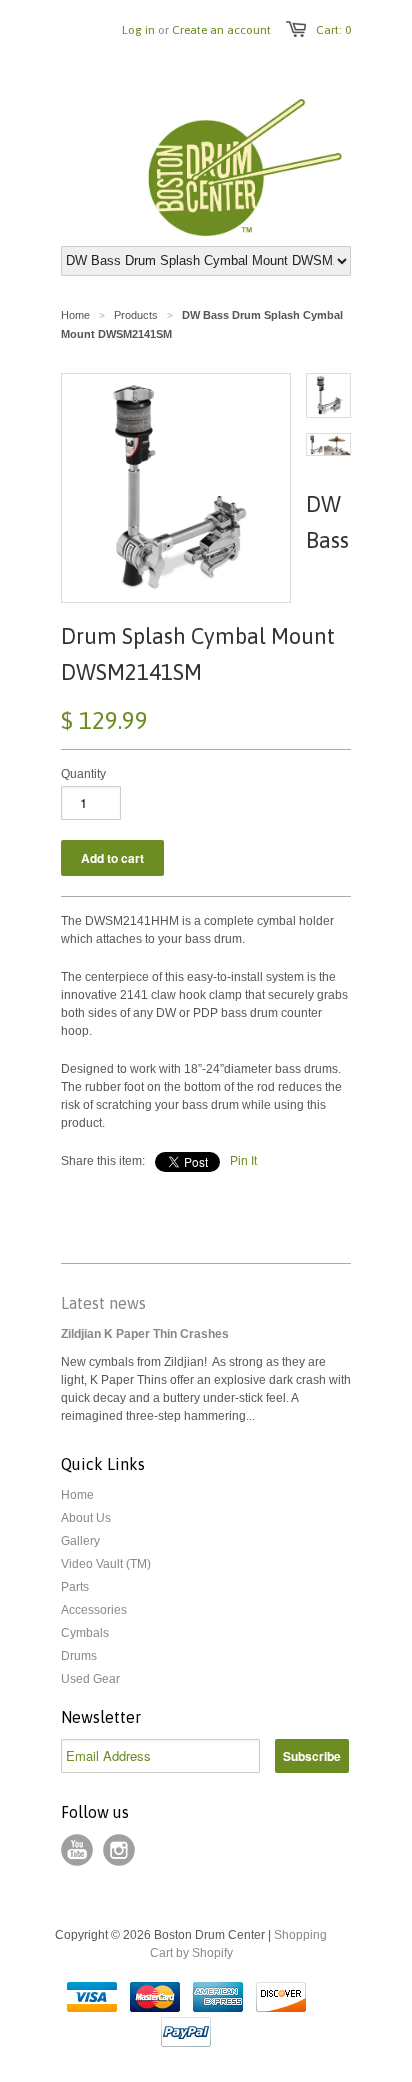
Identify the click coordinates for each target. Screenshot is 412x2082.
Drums (79, 1656)
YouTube (77, 1850)
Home (77, 1495)
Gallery (80, 1541)
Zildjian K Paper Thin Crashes (145, 1334)
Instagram (119, 1850)
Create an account (221, 30)
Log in (138, 30)
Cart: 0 (333, 30)
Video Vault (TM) (106, 1564)
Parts (75, 1587)
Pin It (243, 1161)
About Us (86, 1518)
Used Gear (90, 1679)
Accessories (94, 1610)
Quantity (83, 774)
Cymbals (85, 1633)
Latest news (103, 1303)
